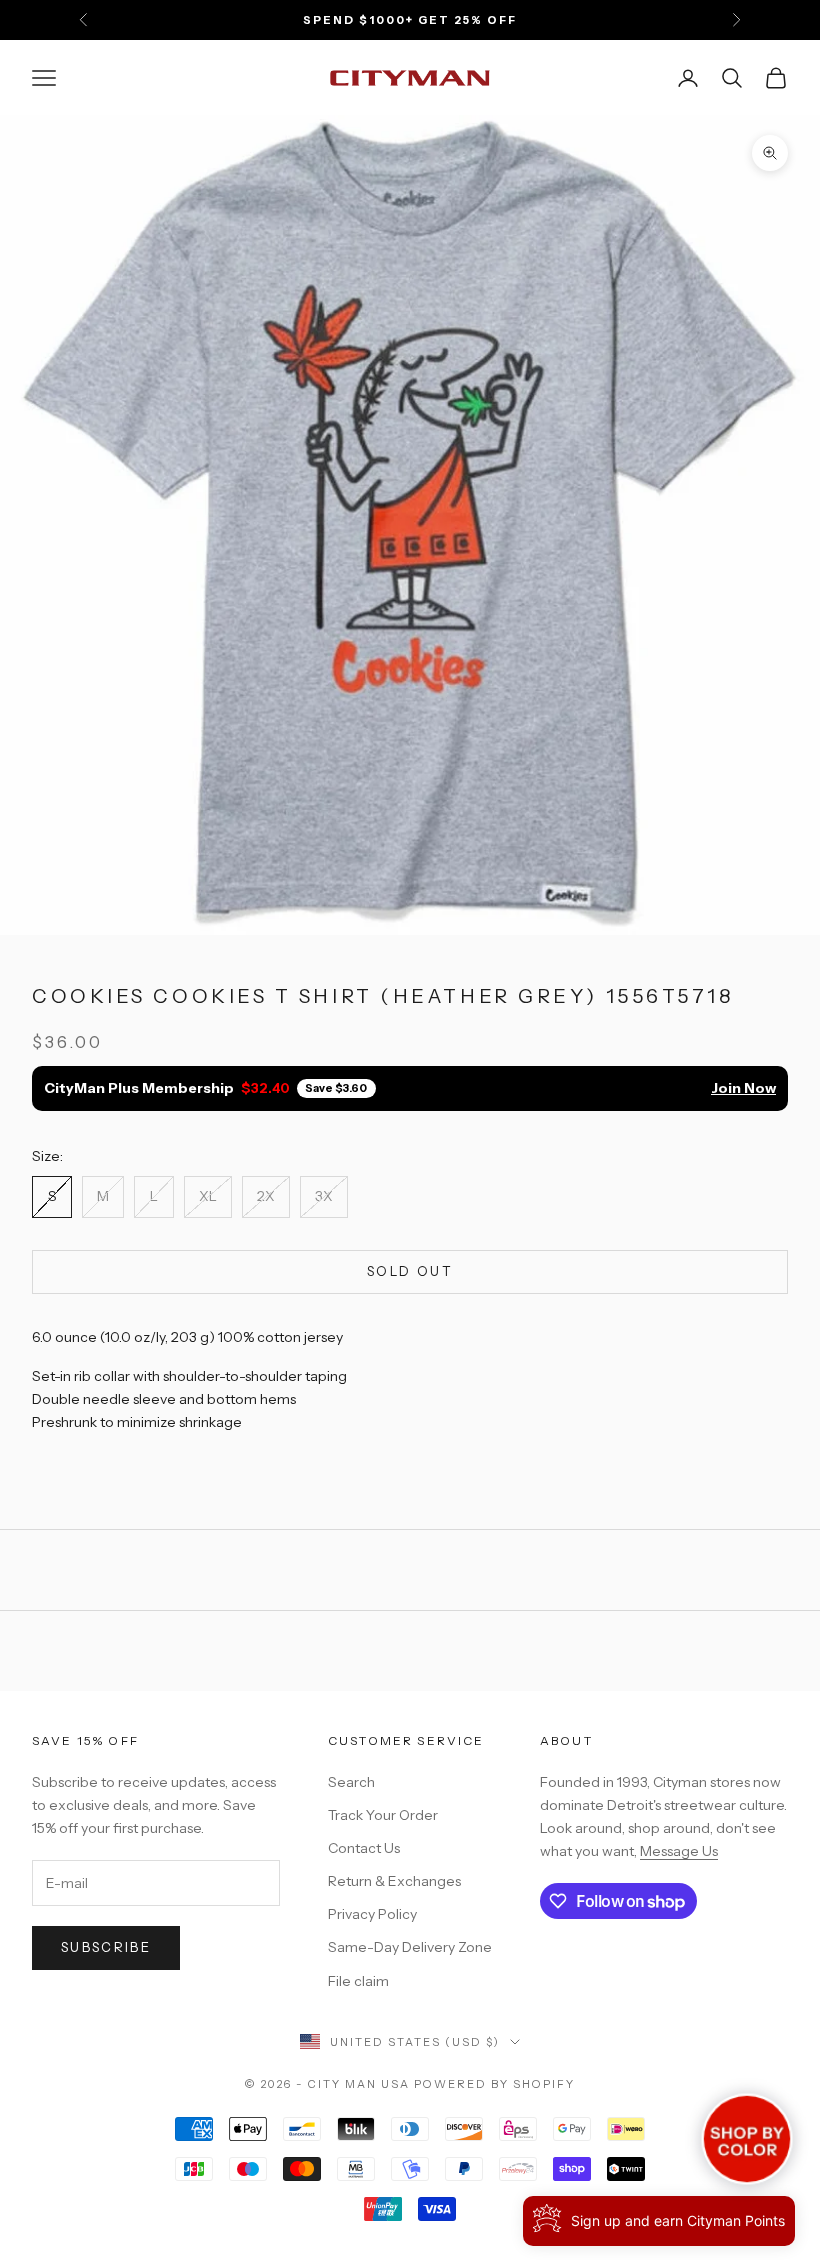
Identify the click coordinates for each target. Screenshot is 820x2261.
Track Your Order (383, 1815)
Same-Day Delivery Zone (410, 1947)
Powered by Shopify (494, 2084)
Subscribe (106, 1947)
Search (351, 1782)
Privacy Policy (372, 1914)
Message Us (679, 1851)
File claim (358, 1981)
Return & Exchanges (394, 1881)
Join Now (743, 1088)
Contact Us (364, 1848)
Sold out (410, 1271)
